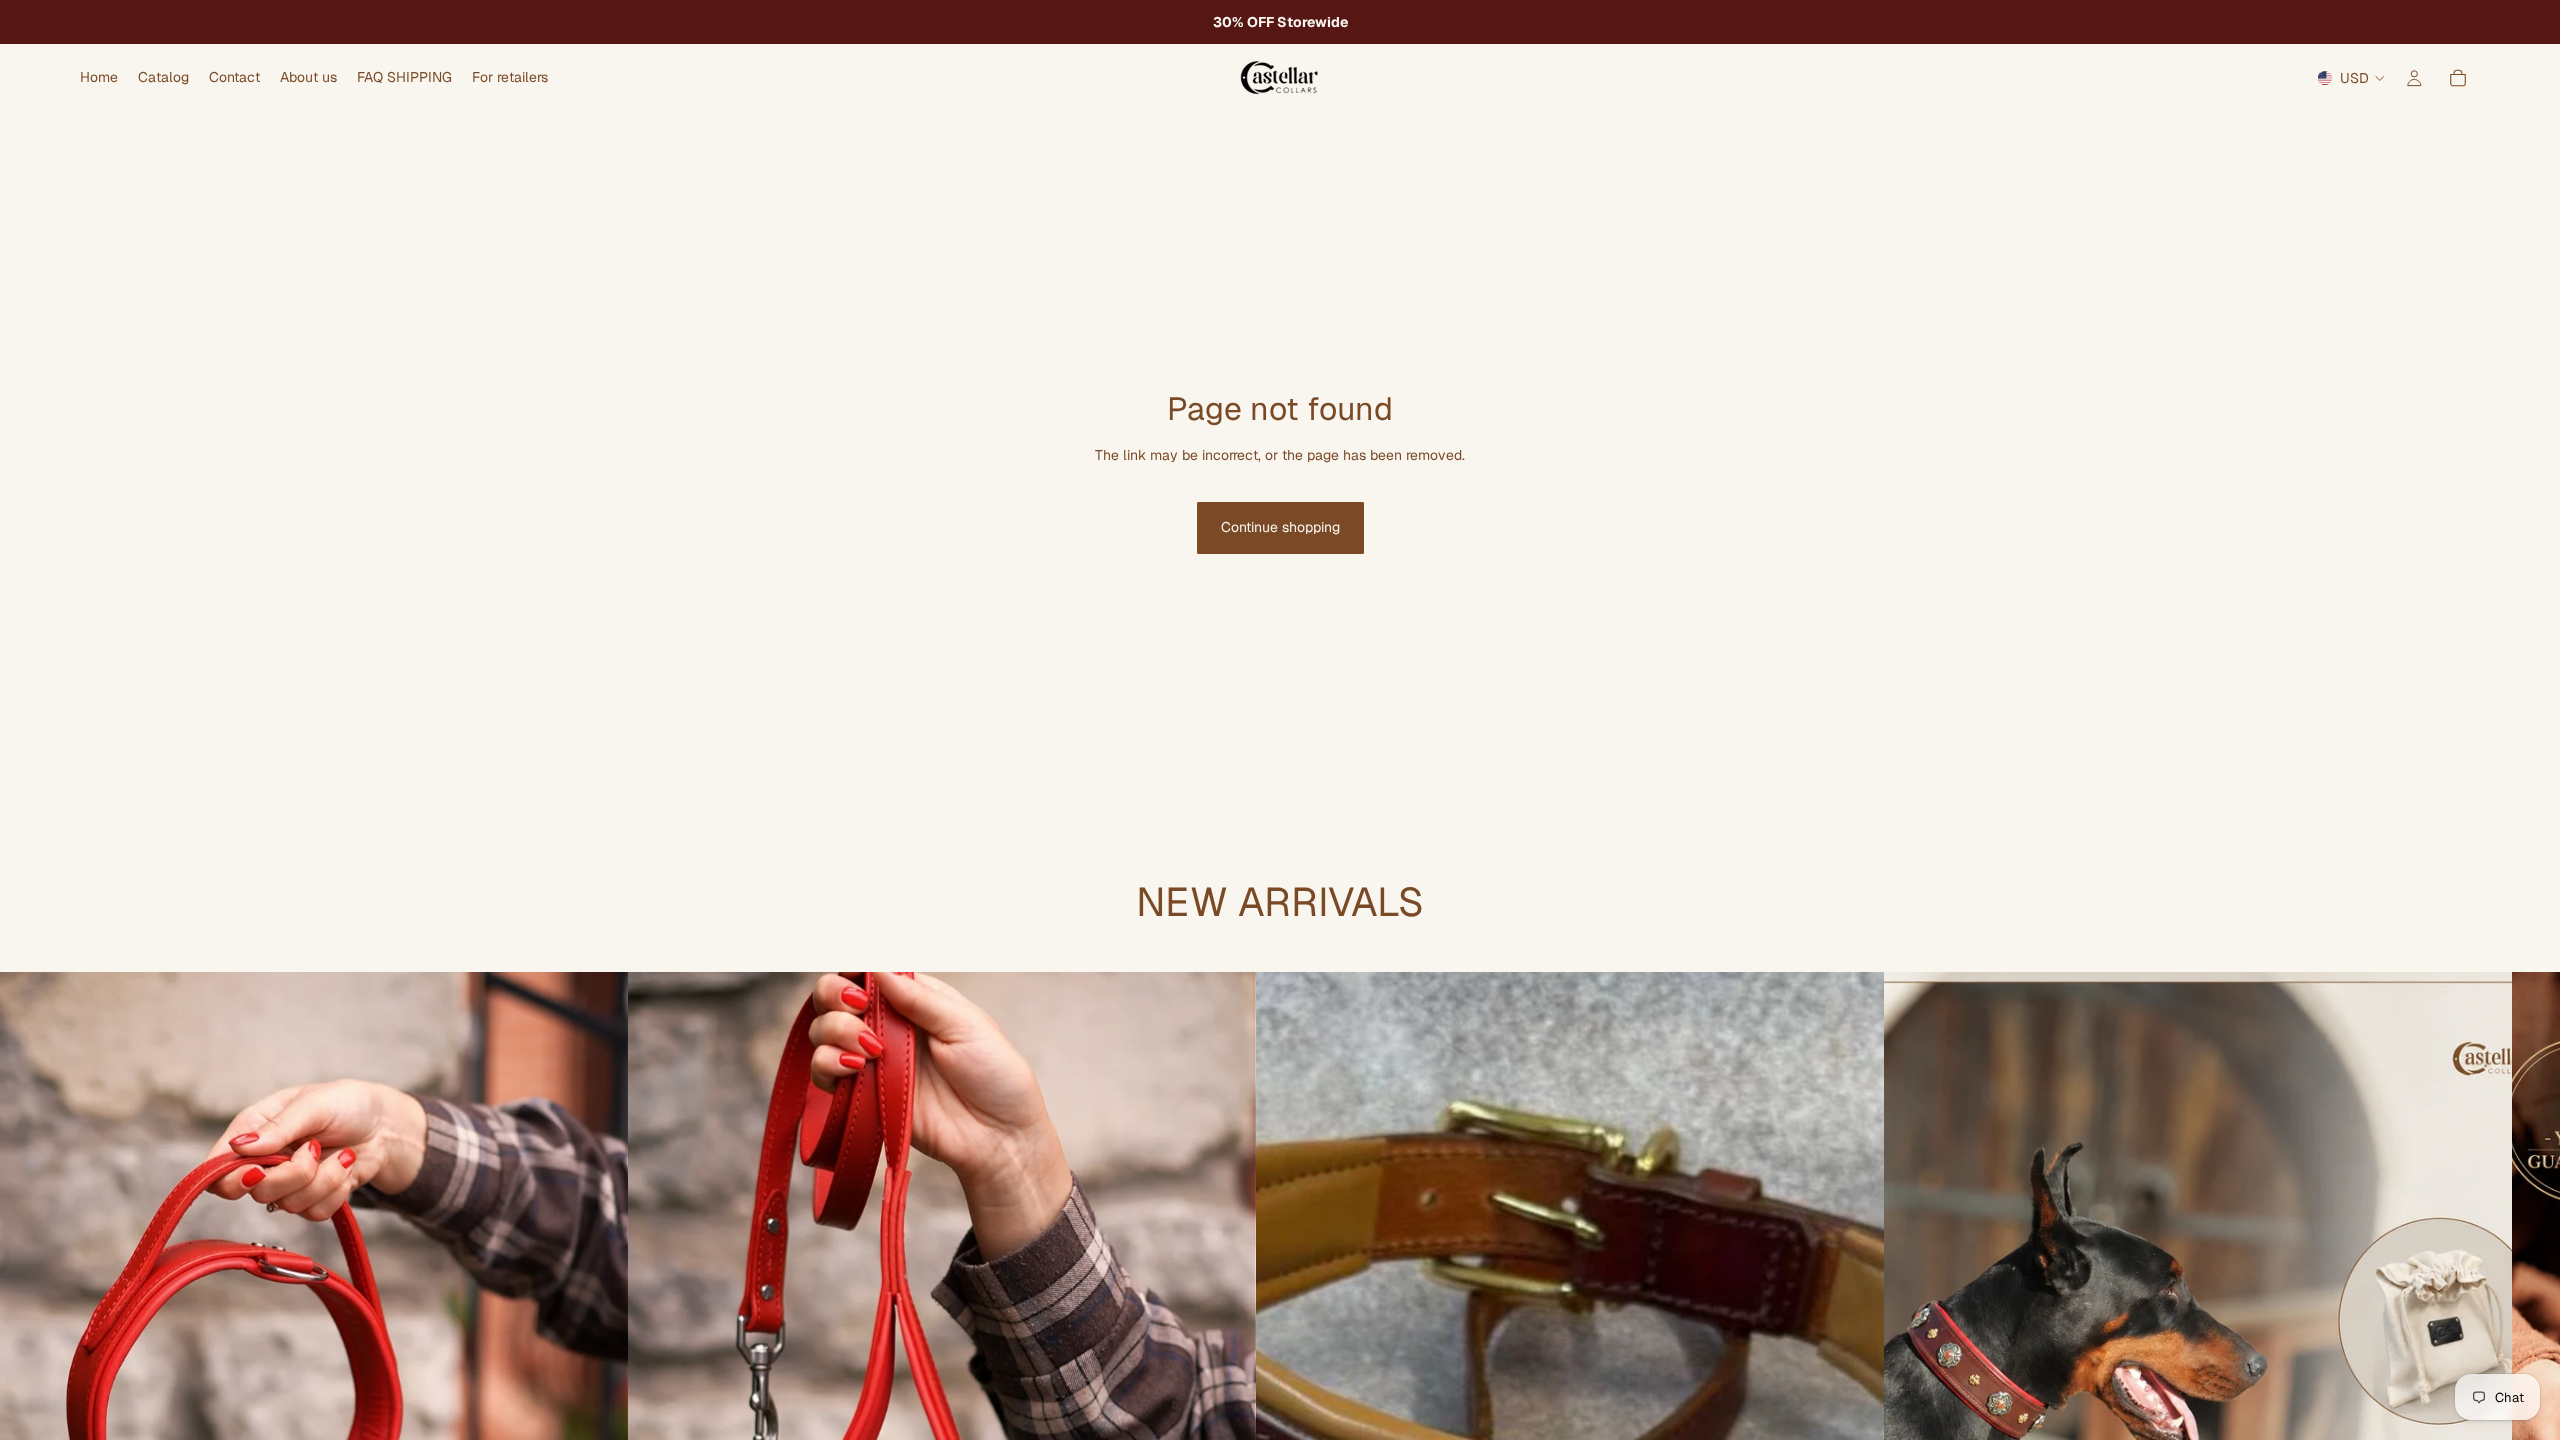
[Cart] (2458, 78)
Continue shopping (1280, 527)
